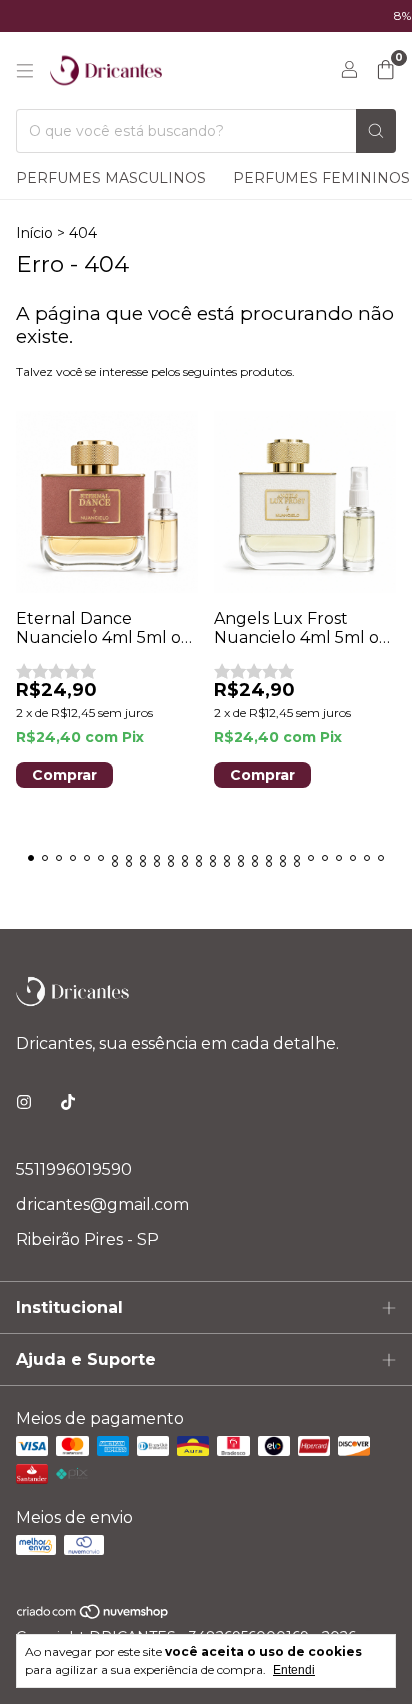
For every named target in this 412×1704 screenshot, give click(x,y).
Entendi (294, 1670)
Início (34, 233)
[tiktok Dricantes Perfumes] (68, 1102)
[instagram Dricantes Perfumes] (24, 1102)
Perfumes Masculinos (111, 178)
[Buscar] (376, 131)
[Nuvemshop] (93, 1615)
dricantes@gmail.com (102, 1204)
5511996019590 (74, 1169)
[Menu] (25, 71)
